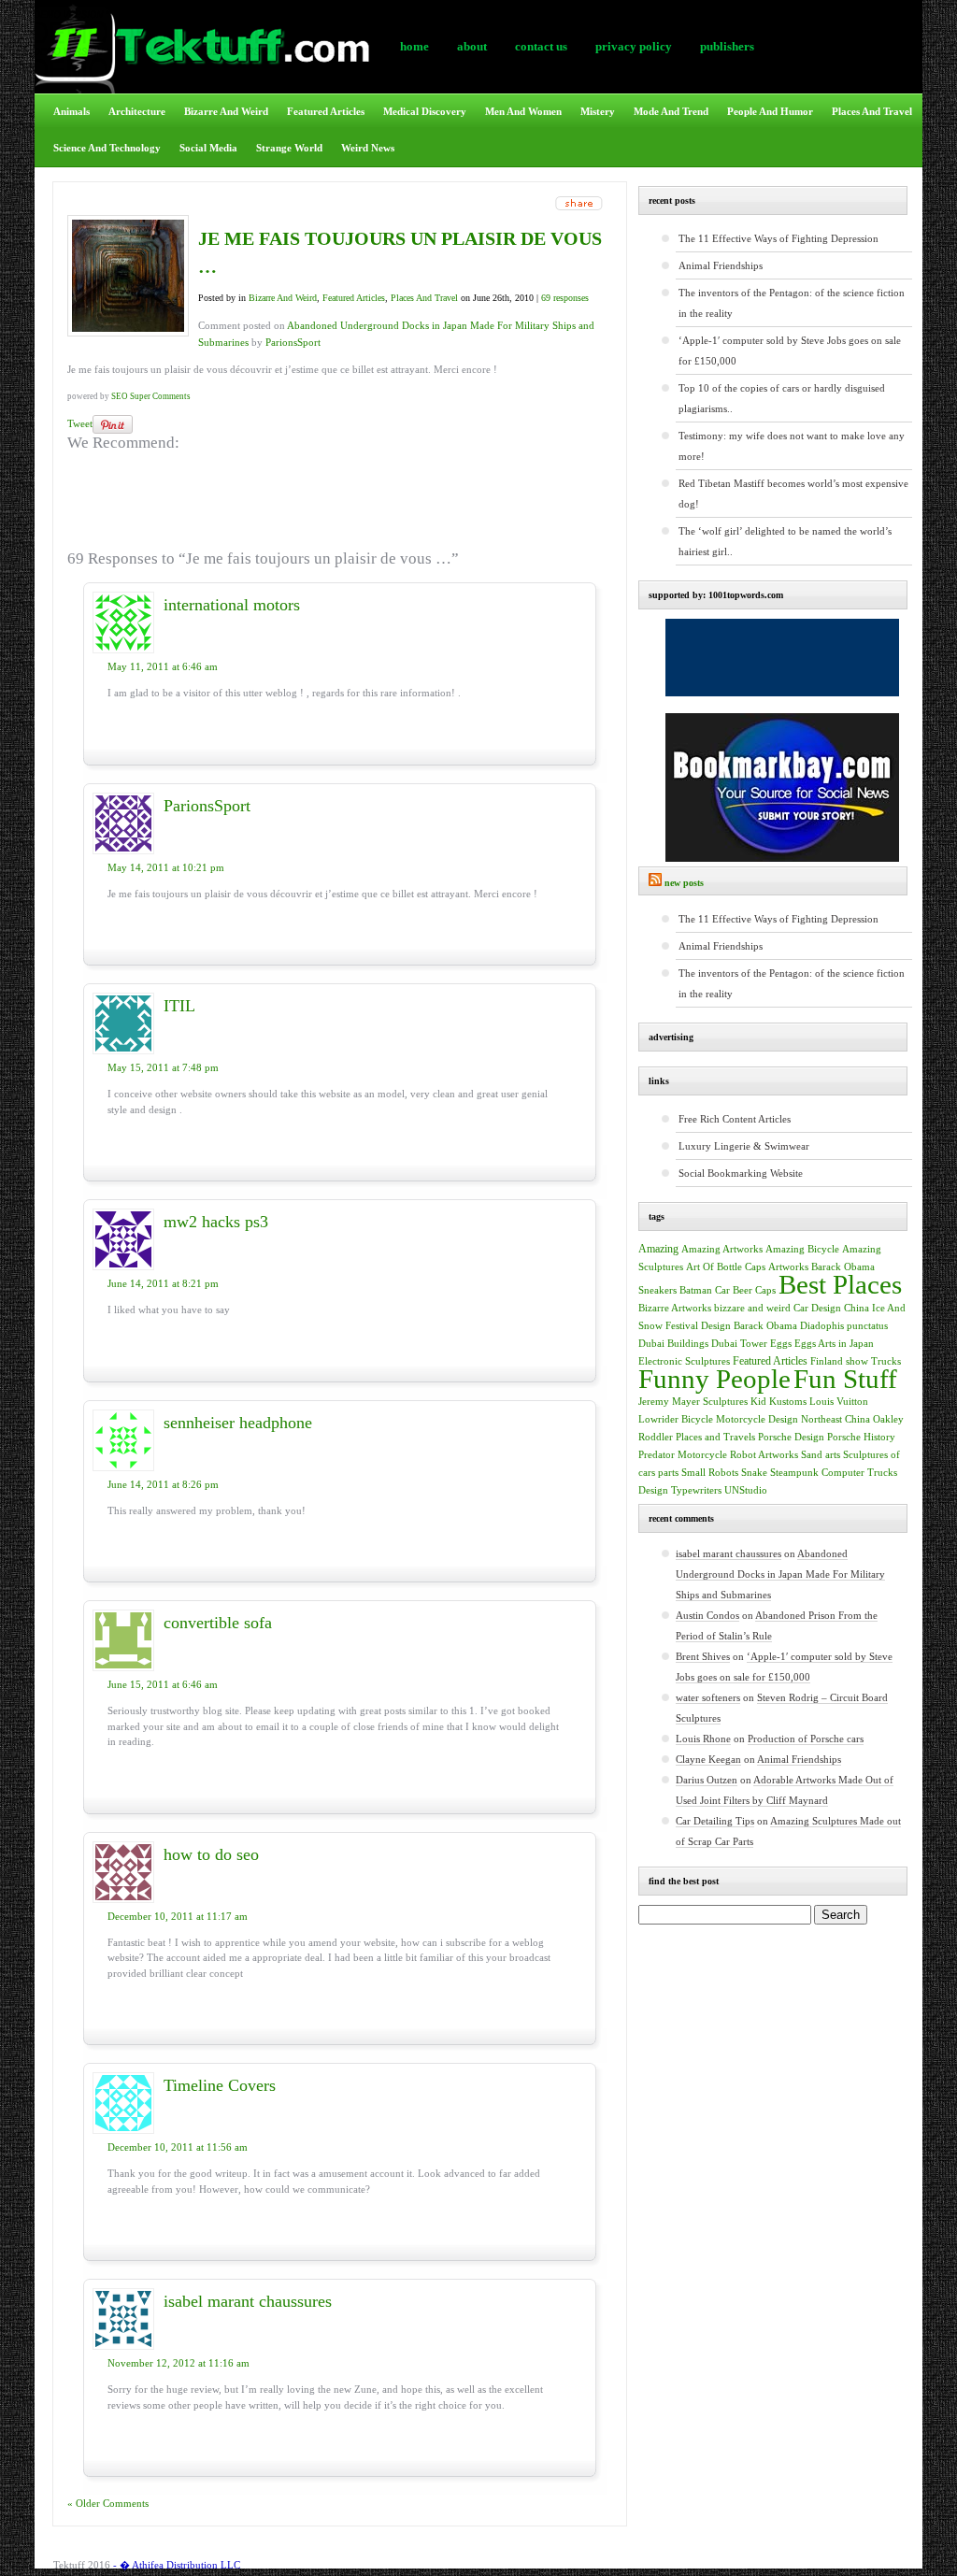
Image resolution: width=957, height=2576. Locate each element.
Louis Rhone (703, 1739)
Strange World (289, 148)
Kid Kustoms (778, 1402)
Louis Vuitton (839, 1402)
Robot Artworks (764, 1454)
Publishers (727, 46)
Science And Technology (107, 148)
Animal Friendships (721, 265)
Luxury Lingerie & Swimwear (744, 1146)
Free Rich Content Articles (735, 1119)
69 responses (565, 298)
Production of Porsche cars (806, 1739)
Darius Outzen (707, 1780)
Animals (71, 111)
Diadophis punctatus (844, 1326)
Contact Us (541, 46)
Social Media (208, 148)
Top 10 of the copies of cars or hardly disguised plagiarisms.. (782, 398)
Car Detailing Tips (715, 1821)
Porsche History (861, 1437)
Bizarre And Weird (226, 111)
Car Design (817, 1308)
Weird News (368, 148)
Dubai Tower (739, 1344)
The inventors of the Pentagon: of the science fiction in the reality (792, 303)
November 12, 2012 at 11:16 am (179, 2363)
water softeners (708, 1697)
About (472, 46)
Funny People (714, 1379)
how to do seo (211, 1854)
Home (414, 46)
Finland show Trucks (856, 1361)
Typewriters (696, 1490)
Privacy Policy (634, 46)
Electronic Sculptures (684, 1361)
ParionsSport (293, 342)
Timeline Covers (220, 2085)
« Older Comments (108, 2503)
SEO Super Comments (151, 396)
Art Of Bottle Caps (726, 1267)
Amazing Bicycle (802, 1249)
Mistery (598, 111)
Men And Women (523, 111)
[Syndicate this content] (655, 883)
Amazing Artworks (722, 1249)
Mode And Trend (671, 111)
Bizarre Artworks (675, 1308)
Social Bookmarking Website (741, 1173)
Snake (754, 1473)
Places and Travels (715, 1437)
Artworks (788, 1267)
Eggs (781, 1344)
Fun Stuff (845, 1379)
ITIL (179, 1006)
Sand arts (821, 1455)
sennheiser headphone (238, 1423)
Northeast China (836, 1419)
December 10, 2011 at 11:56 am (178, 2147)
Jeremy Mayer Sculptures (693, 1402)
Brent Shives (703, 1656)
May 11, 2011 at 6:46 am (163, 666)
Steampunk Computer (817, 1472)
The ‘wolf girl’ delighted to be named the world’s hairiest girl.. (785, 541)
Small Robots (710, 1473)
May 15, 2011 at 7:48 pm (163, 1067)
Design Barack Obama (749, 1326)
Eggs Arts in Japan (834, 1344)
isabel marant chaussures (248, 2301)
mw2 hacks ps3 (216, 1222)
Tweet (80, 423)
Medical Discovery (425, 111)
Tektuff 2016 (82, 2565)
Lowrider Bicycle (676, 1419)
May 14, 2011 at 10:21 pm (166, 867)
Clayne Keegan (708, 1759)
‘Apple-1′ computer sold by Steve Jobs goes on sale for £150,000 (790, 351)
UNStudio (746, 1490)
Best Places (840, 1284)
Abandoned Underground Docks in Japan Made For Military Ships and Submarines (780, 1574)
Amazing (658, 1249)
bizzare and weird (752, 1308)
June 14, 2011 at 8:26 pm (163, 1484)
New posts (684, 883)
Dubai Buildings (673, 1344)
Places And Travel (872, 111)
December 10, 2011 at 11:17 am (178, 1916)
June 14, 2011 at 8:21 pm (163, 1283)
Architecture (137, 111)
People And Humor (770, 111)
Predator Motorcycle (683, 1455)
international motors (232, 605)
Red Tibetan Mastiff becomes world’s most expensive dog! (793, 494)
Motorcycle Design (757, 1419)
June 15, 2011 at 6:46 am (163, 1684)
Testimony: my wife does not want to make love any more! (792, 446)
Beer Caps (754, 1290)
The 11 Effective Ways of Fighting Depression (778, 238)
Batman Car (705, 1290)
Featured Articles (326, 111)
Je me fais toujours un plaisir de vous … (400, 252)
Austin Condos (707, 1615)
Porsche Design (791, 1437)
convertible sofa (218, 1623)
